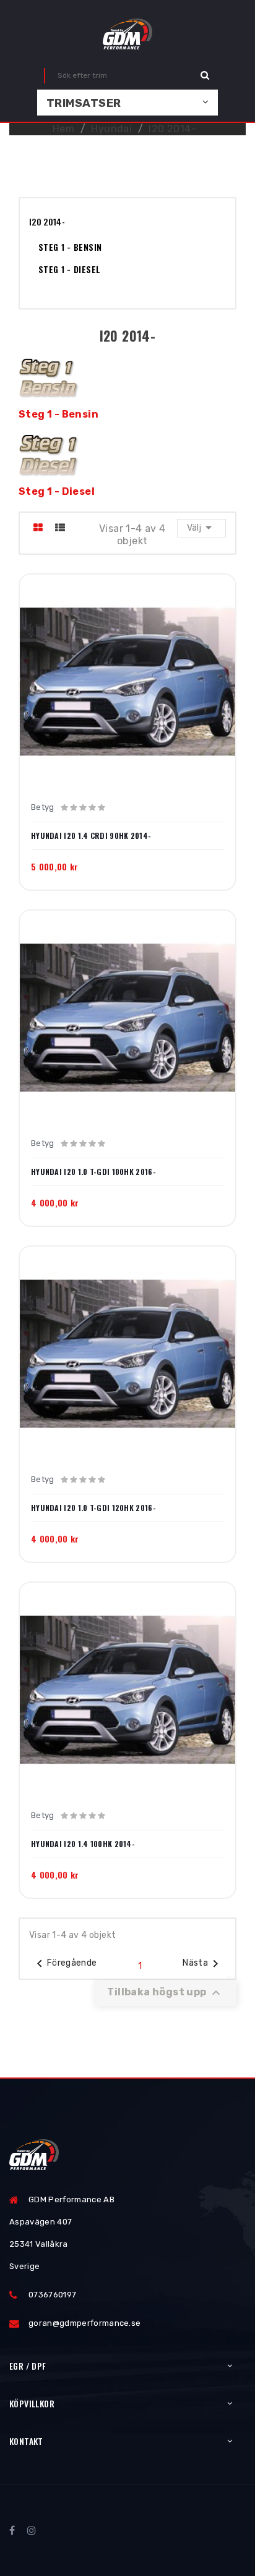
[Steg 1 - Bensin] (49, 377)
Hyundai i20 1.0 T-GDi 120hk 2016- (93, 1508)
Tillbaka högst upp (165, 1993)
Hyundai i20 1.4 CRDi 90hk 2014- (91, 836)
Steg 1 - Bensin (70, 247)
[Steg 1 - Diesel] (49, 454)
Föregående (65, 1964)
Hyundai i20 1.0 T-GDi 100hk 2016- (93, 1172)
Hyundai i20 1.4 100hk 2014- (83, 1844)
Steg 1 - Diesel (69, 269)
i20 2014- (47, 221)
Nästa (203, 1964)
